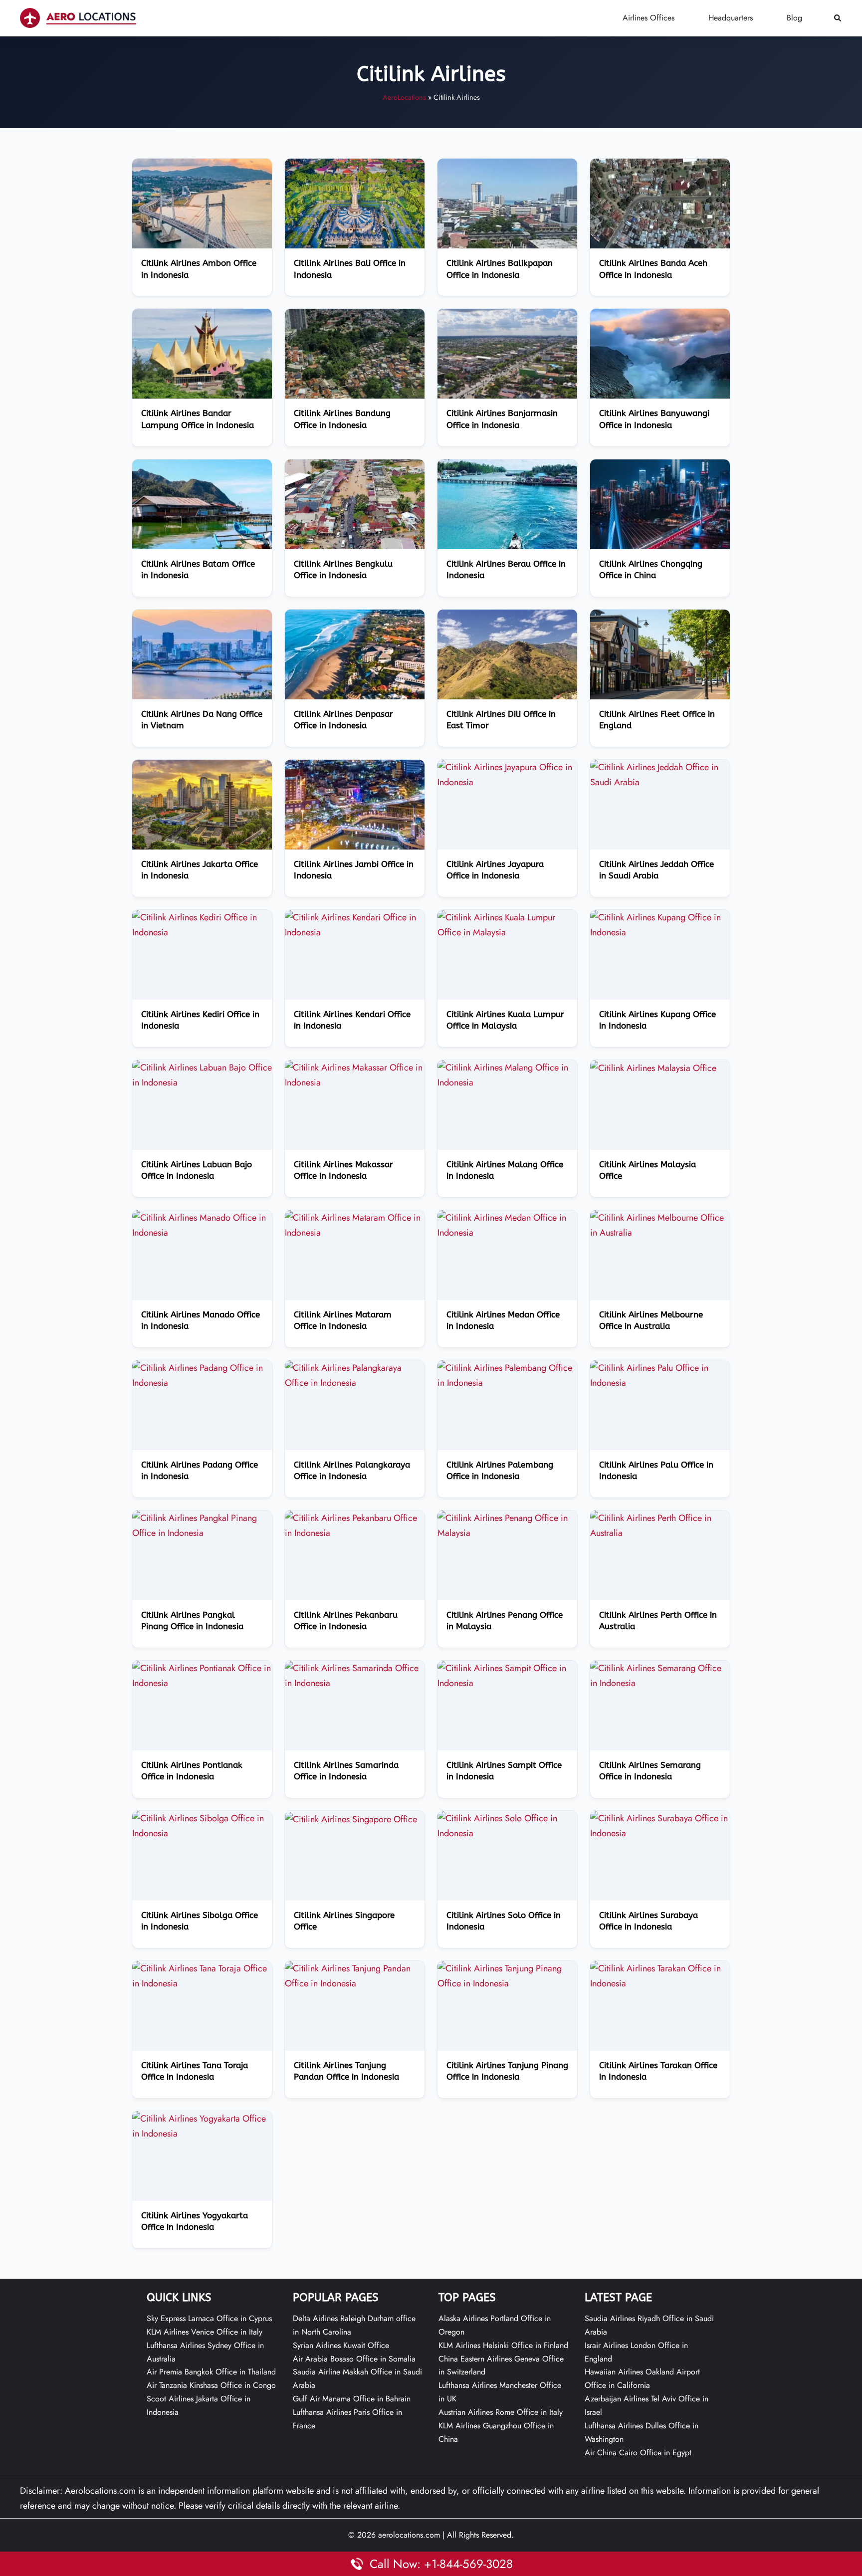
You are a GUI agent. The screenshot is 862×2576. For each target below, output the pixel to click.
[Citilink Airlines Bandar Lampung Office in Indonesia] (202, 353)
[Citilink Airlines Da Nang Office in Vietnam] (202, 653)
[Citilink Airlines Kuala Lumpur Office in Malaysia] (507, 924)
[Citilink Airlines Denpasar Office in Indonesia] (355, 653)
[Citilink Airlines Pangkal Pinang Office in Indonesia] (202, 1524)
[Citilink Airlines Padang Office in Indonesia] (202, 1374)
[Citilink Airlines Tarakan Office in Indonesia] (660, 1975)
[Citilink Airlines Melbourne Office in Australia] (660, 1224)
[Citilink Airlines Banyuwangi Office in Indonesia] (660, 353)
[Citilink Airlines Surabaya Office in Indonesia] (660, 1825)
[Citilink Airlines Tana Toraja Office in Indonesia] (202, 1975)
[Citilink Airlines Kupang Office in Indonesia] (660, 924)
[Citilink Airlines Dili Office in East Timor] (507, 653)
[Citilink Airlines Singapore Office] (351, 1818)
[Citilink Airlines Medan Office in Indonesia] (507, 1224)
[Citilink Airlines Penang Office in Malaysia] (507, 1524)
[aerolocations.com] (78, 17)
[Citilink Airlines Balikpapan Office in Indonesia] (507, 203)
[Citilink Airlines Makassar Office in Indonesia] (355, 1074)
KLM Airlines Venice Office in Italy (205, 2332)
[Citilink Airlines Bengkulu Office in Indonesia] (355, 503)
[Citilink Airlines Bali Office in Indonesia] (355, 203)
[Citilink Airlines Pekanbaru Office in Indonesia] (355, 1524)
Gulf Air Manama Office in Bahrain (352, 2399)
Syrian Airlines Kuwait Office (341, 2345)
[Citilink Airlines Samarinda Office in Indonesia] (355, 1675)
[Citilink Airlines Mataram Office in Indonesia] (355, 1224)
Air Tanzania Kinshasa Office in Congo (211, 2385)
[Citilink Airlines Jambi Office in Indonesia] (355, 804)
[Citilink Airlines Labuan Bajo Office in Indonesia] (202, 1074)
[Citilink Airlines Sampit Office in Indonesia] (507, 1675)
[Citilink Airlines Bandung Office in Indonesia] (355, 353)
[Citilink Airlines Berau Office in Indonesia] (507, 503)
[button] (838, 18)
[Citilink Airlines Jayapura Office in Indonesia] (507, 774)
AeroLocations (404, 97)
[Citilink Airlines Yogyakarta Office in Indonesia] (202, 2125)
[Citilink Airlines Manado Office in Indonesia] (202, 1224)
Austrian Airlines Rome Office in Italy (501, 2412)
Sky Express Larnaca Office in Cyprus (209, 2318)
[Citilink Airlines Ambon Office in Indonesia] (202, 203)
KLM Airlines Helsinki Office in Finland (503, 2345)
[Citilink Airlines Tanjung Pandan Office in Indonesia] (355, 1975)
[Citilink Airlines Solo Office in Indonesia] (507, 1825)
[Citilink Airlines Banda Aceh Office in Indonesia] (660, 203)
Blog (794, 18)
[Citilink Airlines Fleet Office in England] (660, 653)
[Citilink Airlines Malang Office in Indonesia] (507, 1074)
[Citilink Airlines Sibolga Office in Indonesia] (202, 1825)
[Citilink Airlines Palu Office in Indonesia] (660, 1374)
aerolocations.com (409, 2535)
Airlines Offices (648, 18)
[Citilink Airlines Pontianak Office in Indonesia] (202, 1675)
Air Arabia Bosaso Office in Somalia (354, 2359)
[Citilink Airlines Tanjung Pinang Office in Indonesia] (507, 1975)
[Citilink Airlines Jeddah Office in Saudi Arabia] (660, 774)
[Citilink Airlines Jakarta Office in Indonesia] (202, 804)
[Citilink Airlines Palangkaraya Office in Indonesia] (355, 1374)
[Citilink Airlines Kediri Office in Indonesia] (202, 924)
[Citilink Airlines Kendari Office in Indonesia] (355, 924)
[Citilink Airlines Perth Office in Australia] (660, 1524)
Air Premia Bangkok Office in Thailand (211, 2372)
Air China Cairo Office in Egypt (638, 2453)
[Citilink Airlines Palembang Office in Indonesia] (507, 1374)
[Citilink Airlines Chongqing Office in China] (660, 503)
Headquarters (731, 18)
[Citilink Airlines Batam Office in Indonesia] (202, 503)
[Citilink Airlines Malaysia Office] (653, 1068)
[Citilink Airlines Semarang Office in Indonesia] (660, 1675)
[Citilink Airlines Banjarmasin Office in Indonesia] (507, 353)
